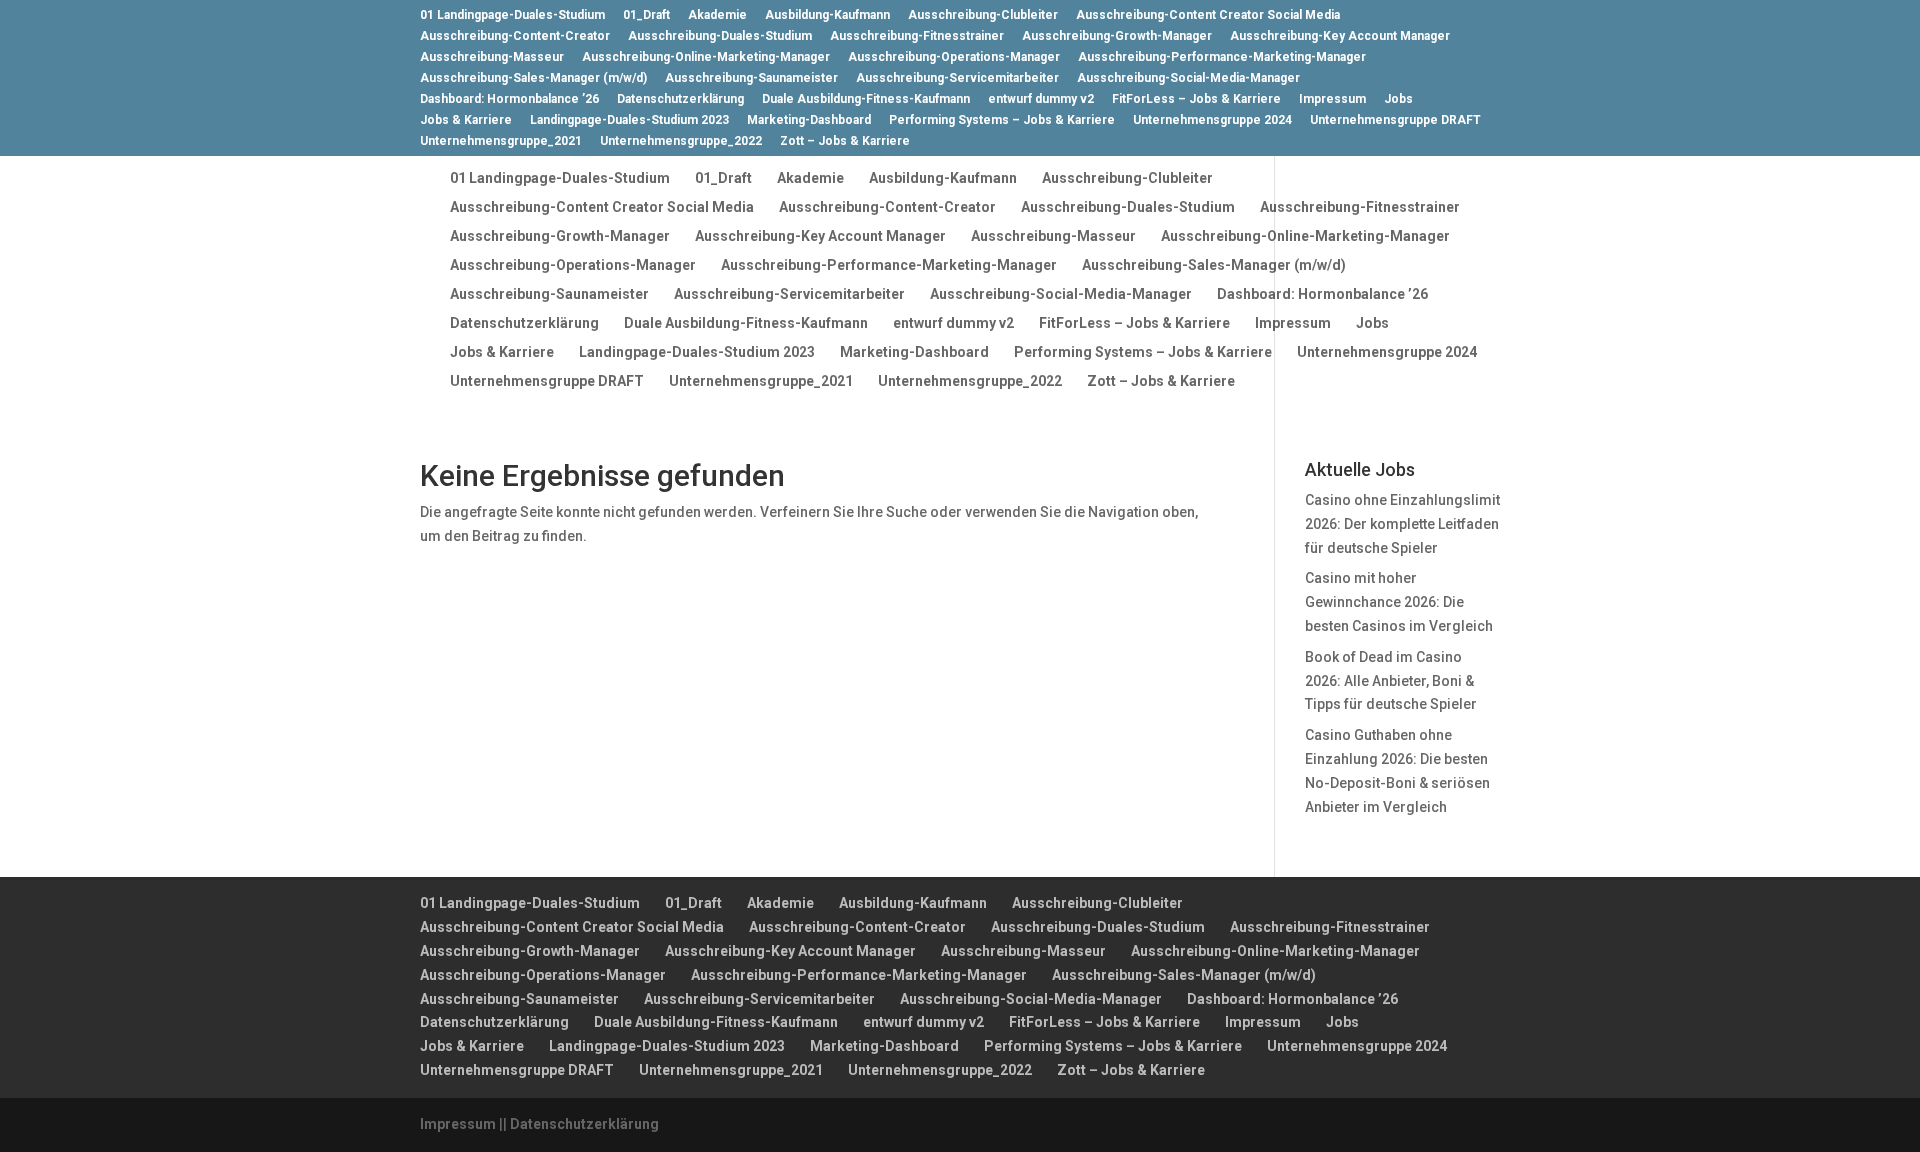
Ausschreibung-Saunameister (751, 78)
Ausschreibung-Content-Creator (515, 36)
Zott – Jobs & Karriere (845, 141)
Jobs (1398, 99)
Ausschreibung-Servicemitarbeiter (957, 78)
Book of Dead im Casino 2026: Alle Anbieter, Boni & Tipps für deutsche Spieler (1391, 681)
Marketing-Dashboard (809, 120)
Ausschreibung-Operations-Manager (954, 57)
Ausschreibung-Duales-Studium (720, 36)
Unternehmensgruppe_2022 (681, 141)
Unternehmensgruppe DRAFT (1395, 120)
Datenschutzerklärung (680, 99)
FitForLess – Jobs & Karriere (1196, 99)
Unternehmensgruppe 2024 (1212, 120)
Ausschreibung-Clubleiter (983, 15)
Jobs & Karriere (466, 120)
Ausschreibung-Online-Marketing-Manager (706, 57)
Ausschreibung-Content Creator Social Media (1208, 15)
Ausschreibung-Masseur (492, 57)
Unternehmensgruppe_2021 (501, 141)
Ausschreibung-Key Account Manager (1340, 36)
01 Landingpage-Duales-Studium (512, 15)
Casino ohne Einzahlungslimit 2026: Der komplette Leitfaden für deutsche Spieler (1402, 524)
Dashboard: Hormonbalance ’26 (509, 99)
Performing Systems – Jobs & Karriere (1002, 120)
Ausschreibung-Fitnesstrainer (917, 36)
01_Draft (646, 15)
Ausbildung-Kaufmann (827, 15)
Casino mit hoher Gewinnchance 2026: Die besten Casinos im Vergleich (1399, 602)
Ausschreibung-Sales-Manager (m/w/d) (533, 78)
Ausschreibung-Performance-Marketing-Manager (1222, 57)
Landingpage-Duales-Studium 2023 (629, 120)
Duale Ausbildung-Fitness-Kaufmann (866, 99)
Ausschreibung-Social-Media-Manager (1188, 78)
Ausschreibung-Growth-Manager (1117, 36)
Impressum (1332, 99)
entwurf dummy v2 (1041, 99)
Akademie (717, 15)
